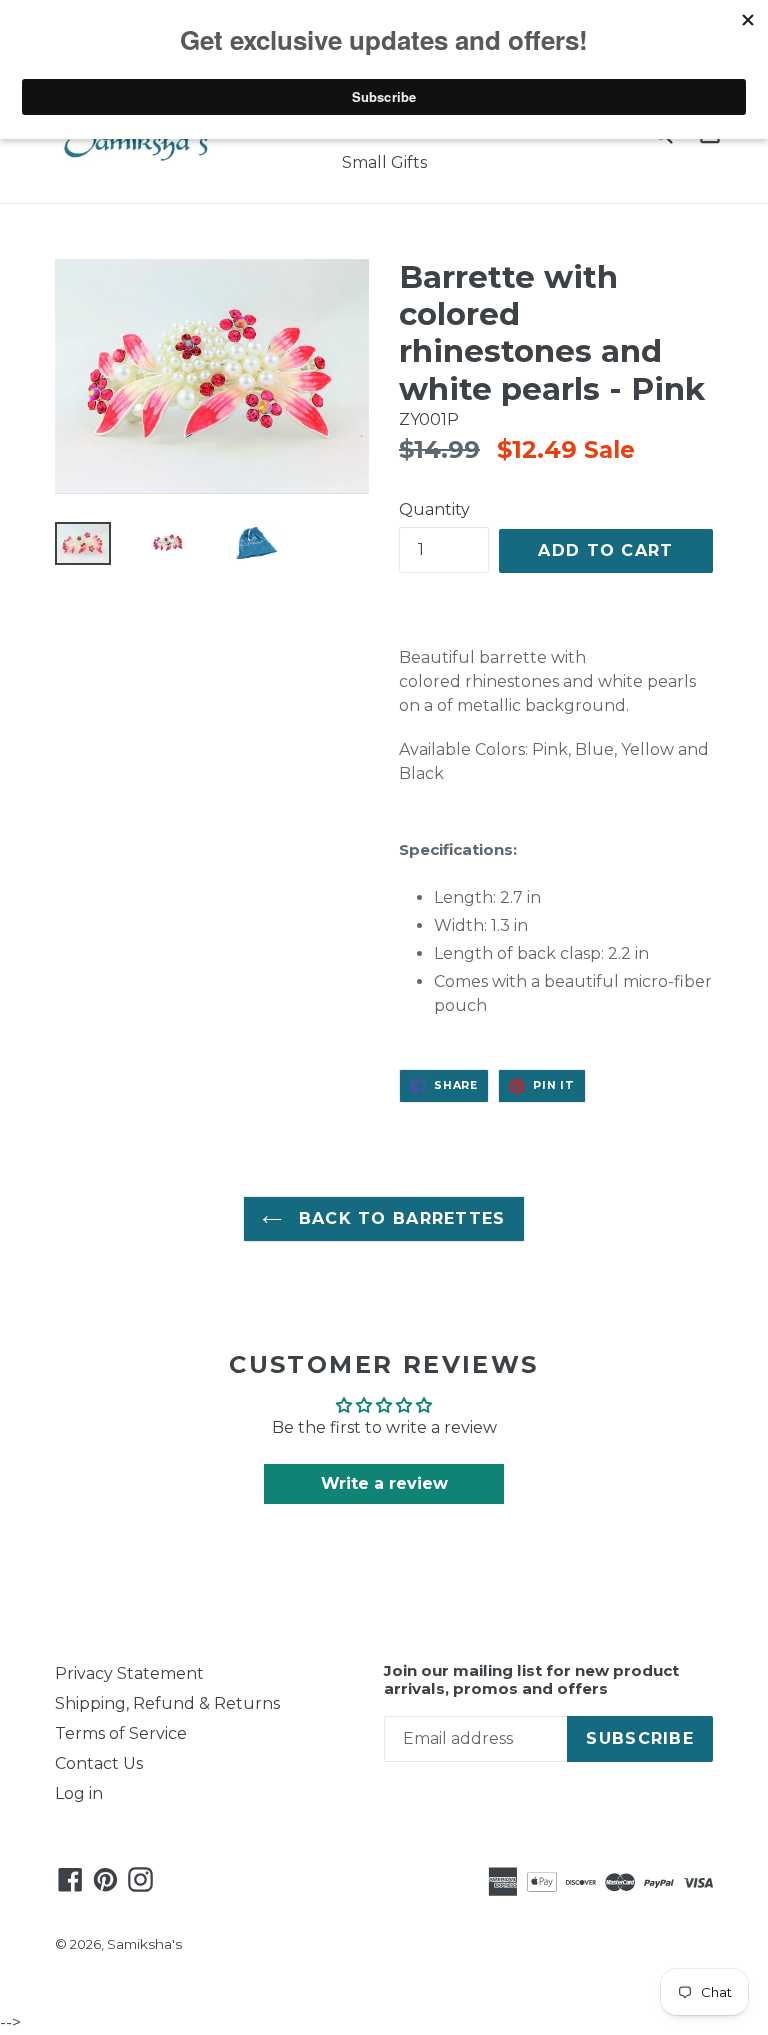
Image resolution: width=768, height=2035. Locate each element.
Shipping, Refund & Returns (167, 1703)
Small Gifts (384, 162)
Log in (79, 1793)
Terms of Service (121, 1733)
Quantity (434, 509)
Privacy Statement (129, 1673)
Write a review (384, 1483)
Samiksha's (144, 1944)
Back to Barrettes (398, 1218)
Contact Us (99, 1763)
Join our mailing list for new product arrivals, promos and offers (531, 1680)
